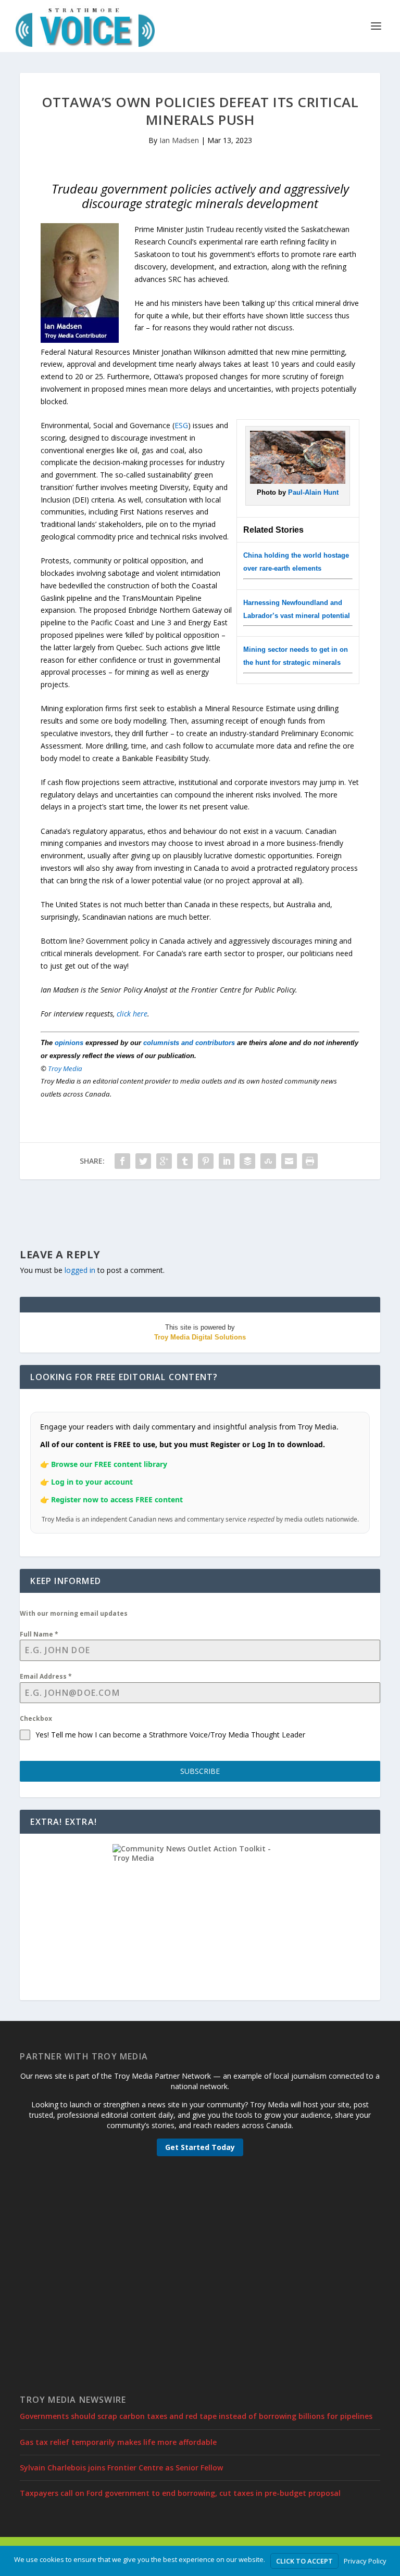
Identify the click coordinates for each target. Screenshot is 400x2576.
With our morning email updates (74, 1613)
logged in (80, 1270)
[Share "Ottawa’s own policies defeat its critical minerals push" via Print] (310, 1161)
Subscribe (200, 1771)
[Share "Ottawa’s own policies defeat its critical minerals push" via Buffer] (247, 1161)
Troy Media (65, 1068)
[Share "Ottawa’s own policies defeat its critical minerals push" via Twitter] (143, 1161)
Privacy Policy (365, 2561)
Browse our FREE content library (109, 1464)
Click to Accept (304, 2561)
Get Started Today (200, 2147)
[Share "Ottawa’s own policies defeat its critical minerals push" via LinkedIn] (227, 1161)
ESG (181, 425)
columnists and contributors (189, 1043)
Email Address (46, 1676)
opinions (69, 1043)
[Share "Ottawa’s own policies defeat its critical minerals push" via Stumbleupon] (268, 1161)
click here (132, 1014)
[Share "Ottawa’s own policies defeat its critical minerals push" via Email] (289, 1161)
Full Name (39, 1634)
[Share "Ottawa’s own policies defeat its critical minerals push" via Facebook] (122, 1161)
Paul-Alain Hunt (313, 492)
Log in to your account (92, 1482)
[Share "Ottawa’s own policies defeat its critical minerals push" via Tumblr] (185, 1161)
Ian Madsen (179, 140)
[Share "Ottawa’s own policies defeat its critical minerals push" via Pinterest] (206, 1161)
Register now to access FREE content (117, 1499)
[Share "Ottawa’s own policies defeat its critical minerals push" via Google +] (164, 1161)
